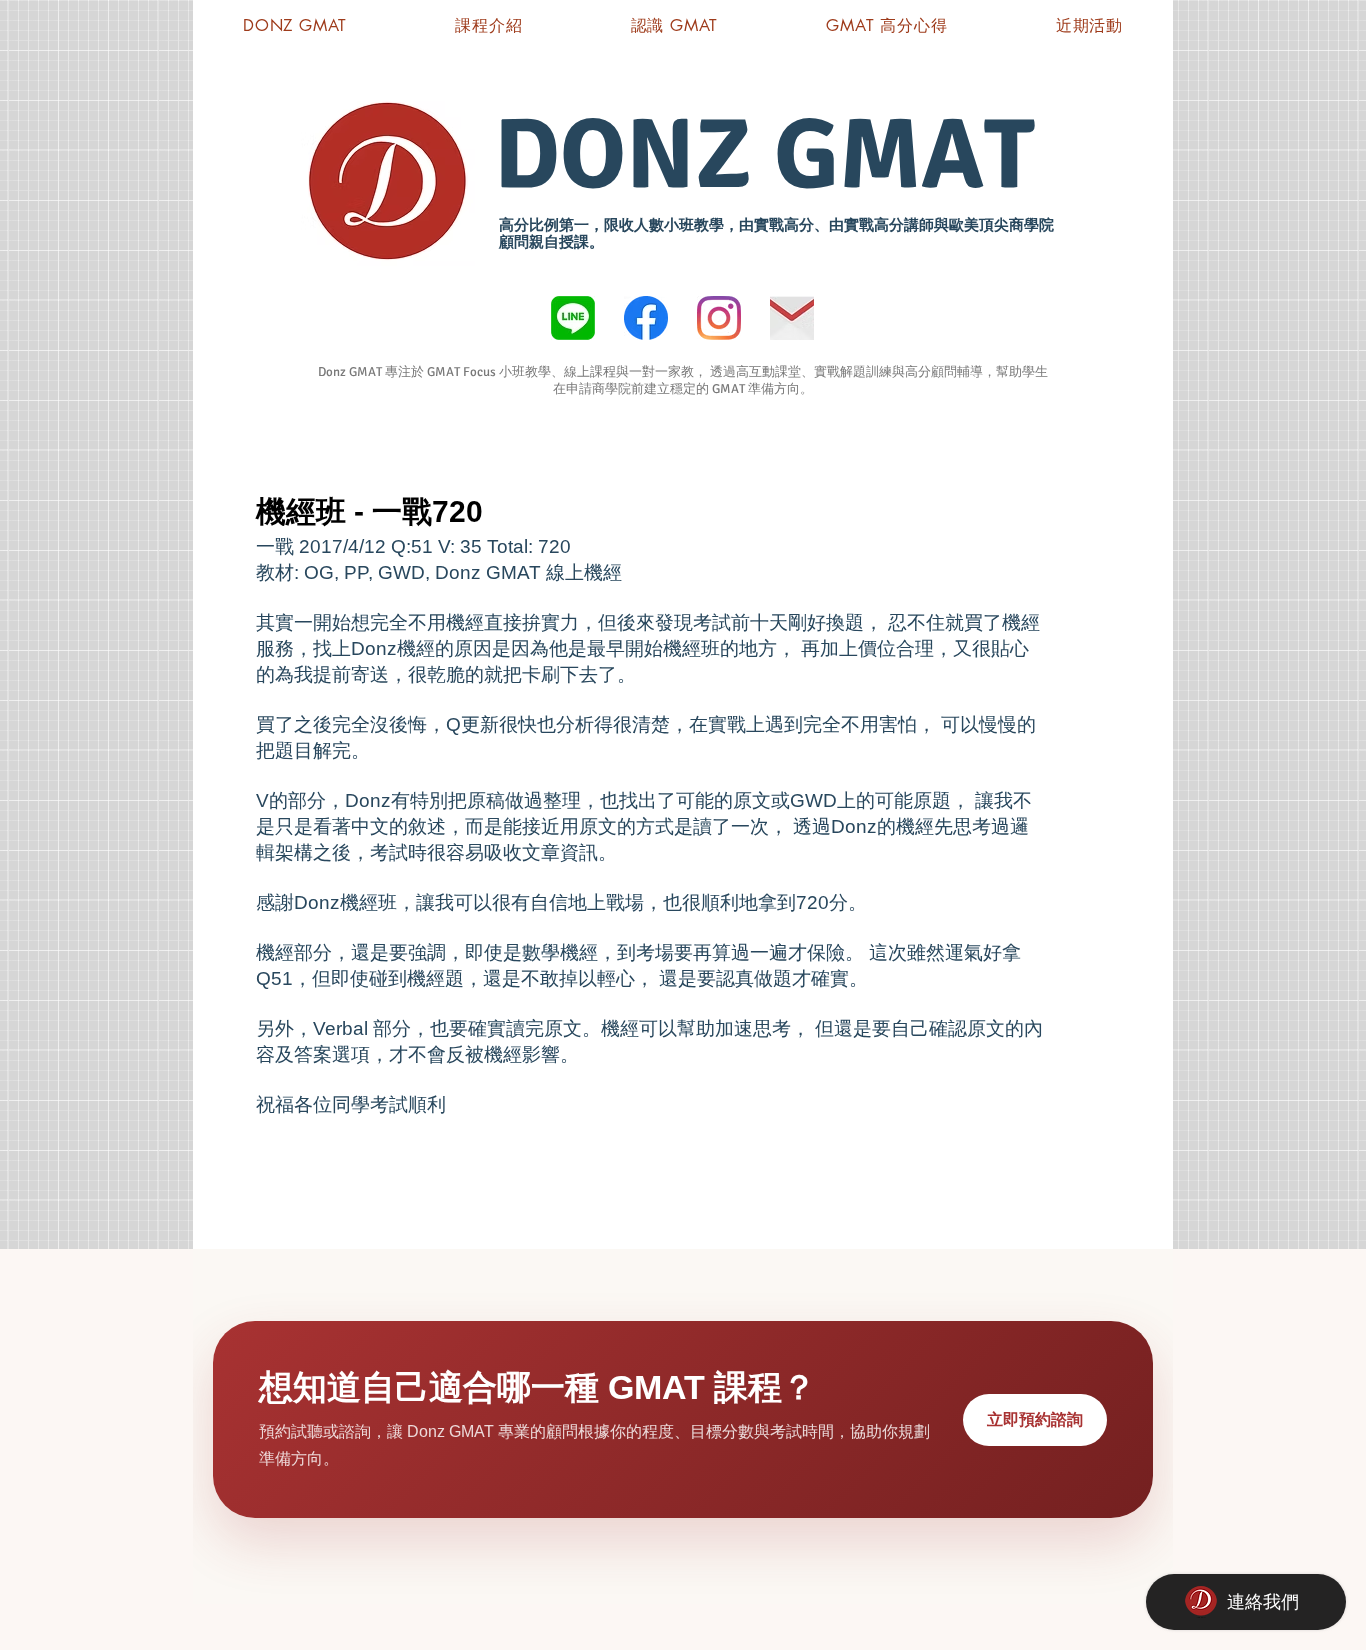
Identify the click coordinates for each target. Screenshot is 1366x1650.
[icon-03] (792, 318)
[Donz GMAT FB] (646, 318)
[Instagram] (719, 318)
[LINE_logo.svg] (573, 318)
